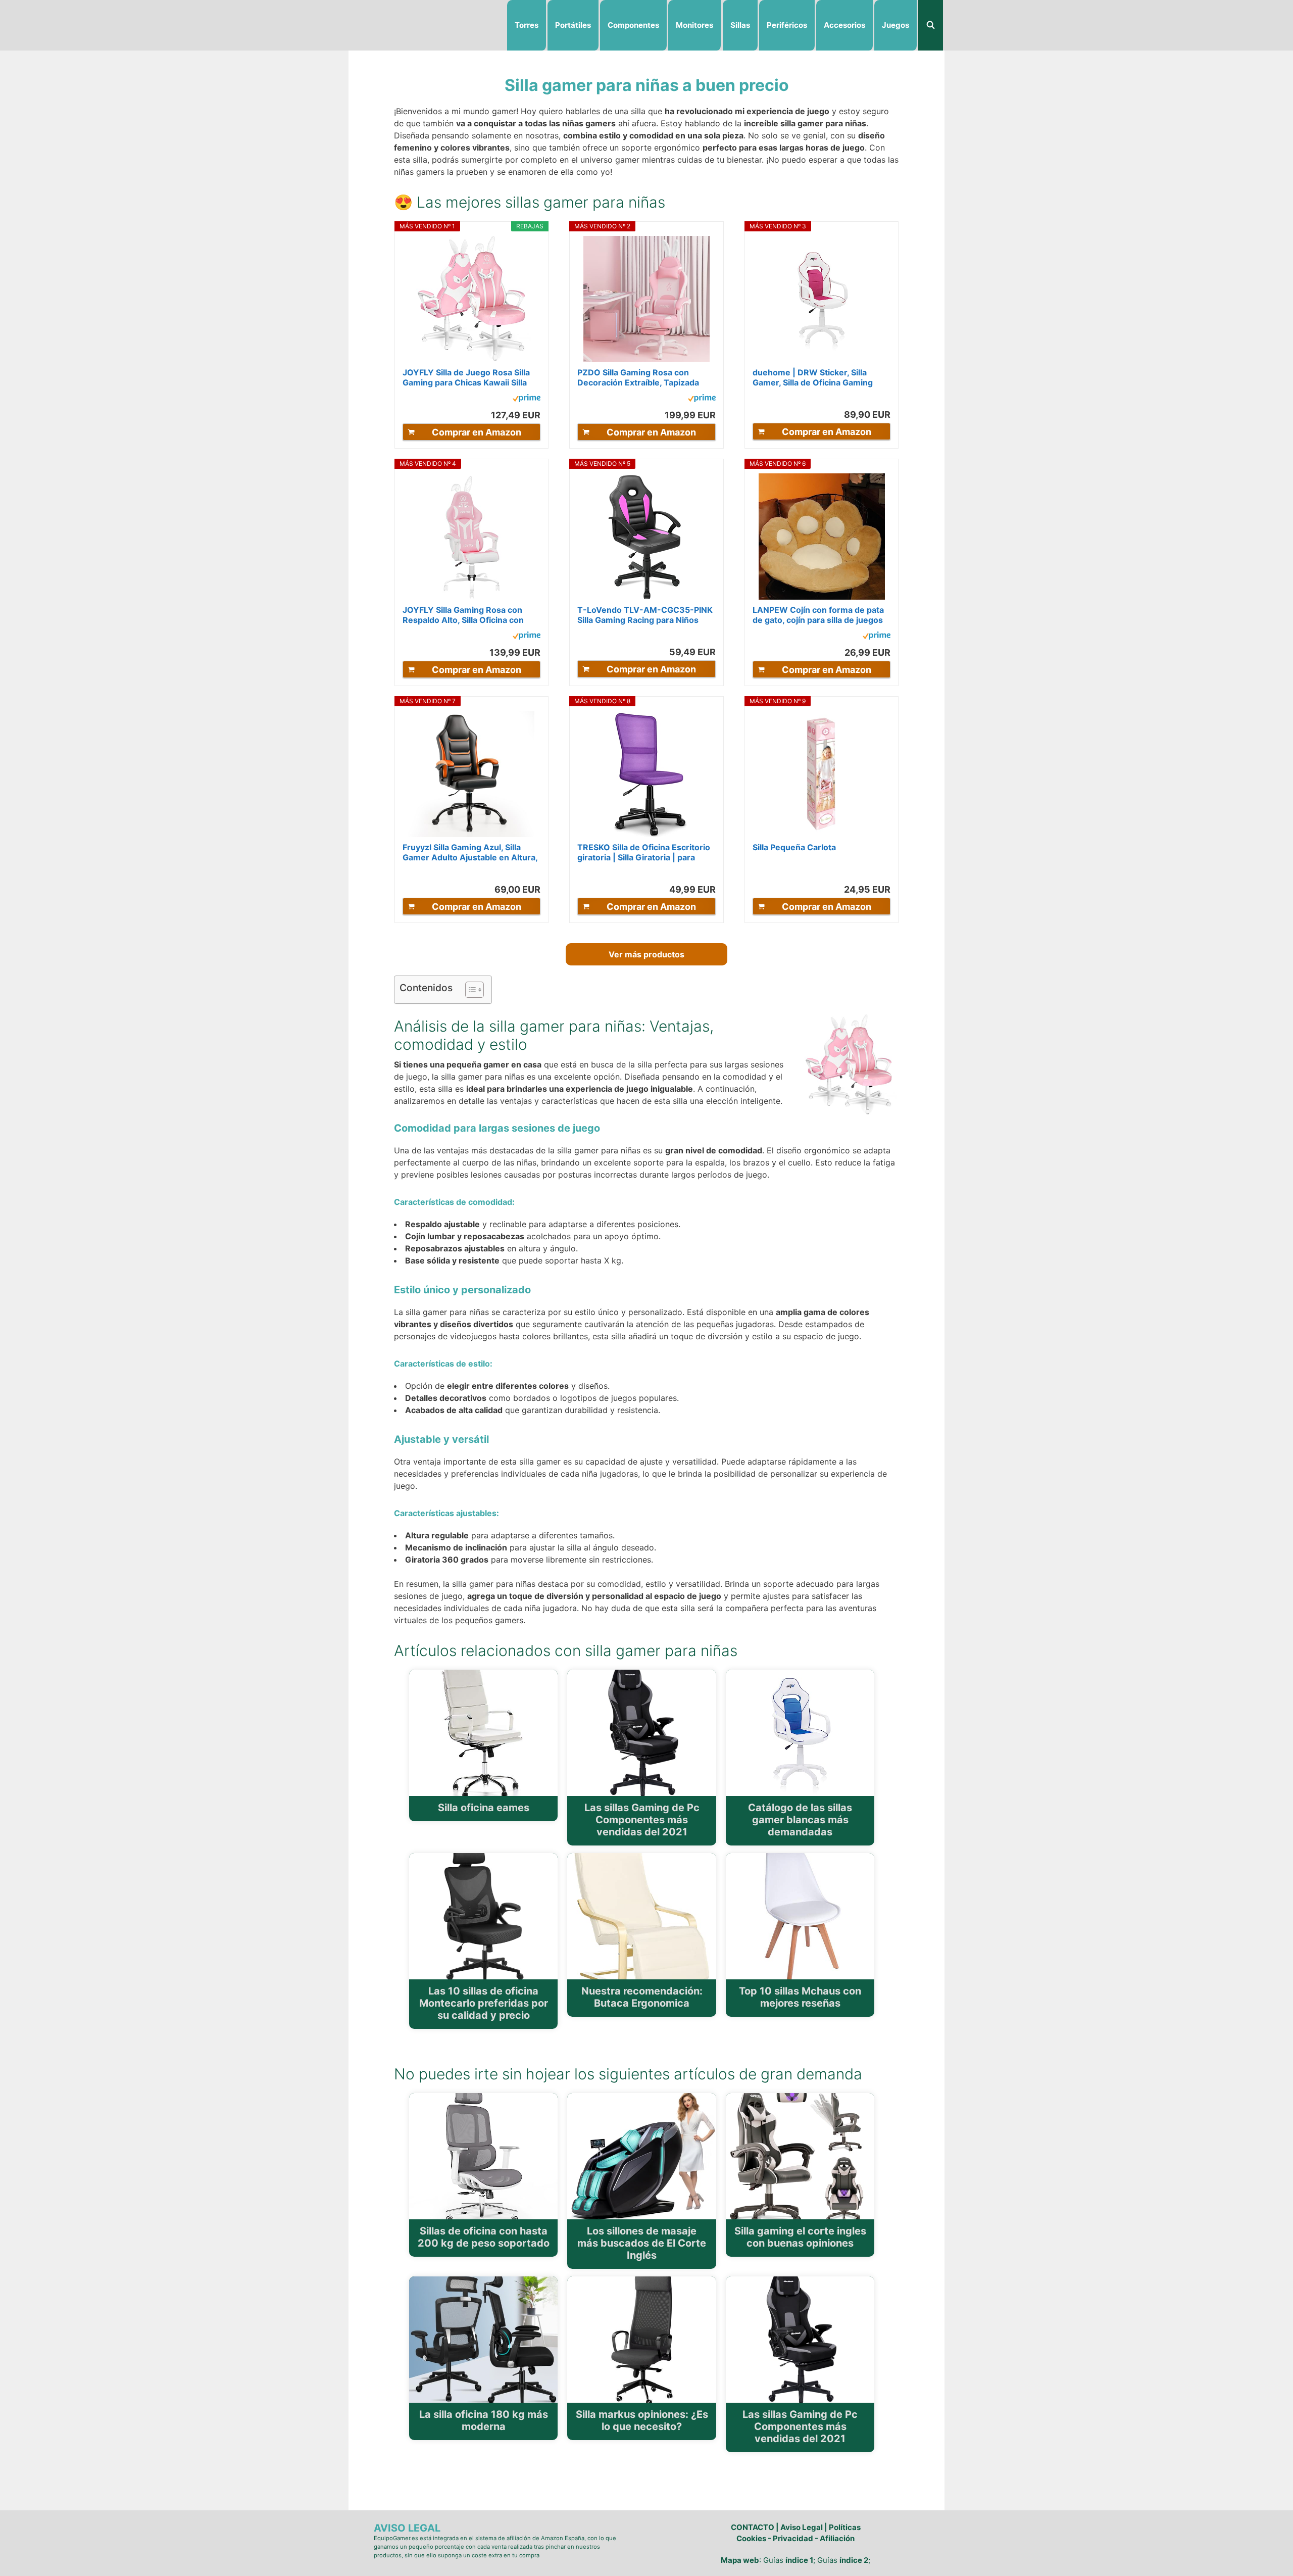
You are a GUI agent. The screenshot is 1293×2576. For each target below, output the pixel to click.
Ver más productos (646, 954)
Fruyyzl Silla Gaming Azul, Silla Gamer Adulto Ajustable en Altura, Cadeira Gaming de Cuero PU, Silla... (470, 852)
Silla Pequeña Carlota (794, 847)
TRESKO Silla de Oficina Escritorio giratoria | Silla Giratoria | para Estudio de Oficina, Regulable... (644, 852)
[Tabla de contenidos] (475, 990)
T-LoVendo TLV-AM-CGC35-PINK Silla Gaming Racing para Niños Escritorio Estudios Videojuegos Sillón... (645, 615)
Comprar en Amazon (477, 432)
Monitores (694, 25)
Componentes (633, 25)
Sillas (740, 25)
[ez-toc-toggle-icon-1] (469, 990)
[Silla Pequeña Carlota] (822, 774)
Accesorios (844, 25)
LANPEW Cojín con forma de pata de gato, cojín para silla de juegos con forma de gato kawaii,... (818, 615)
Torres (527, 25)
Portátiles (573, 25)
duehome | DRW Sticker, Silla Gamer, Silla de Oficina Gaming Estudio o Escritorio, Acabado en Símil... (817, 377)
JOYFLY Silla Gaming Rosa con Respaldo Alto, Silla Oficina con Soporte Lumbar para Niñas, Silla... (470, 615)
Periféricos (787, 25)
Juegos (896, 25)
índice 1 (799, 2560)
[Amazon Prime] (527, 400)
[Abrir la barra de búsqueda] (931, 25)
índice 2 (854, 2560)
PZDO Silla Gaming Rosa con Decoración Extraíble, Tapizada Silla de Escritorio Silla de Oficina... (645, 377)
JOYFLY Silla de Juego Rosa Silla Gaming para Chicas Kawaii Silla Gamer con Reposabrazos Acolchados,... (466, 377)
